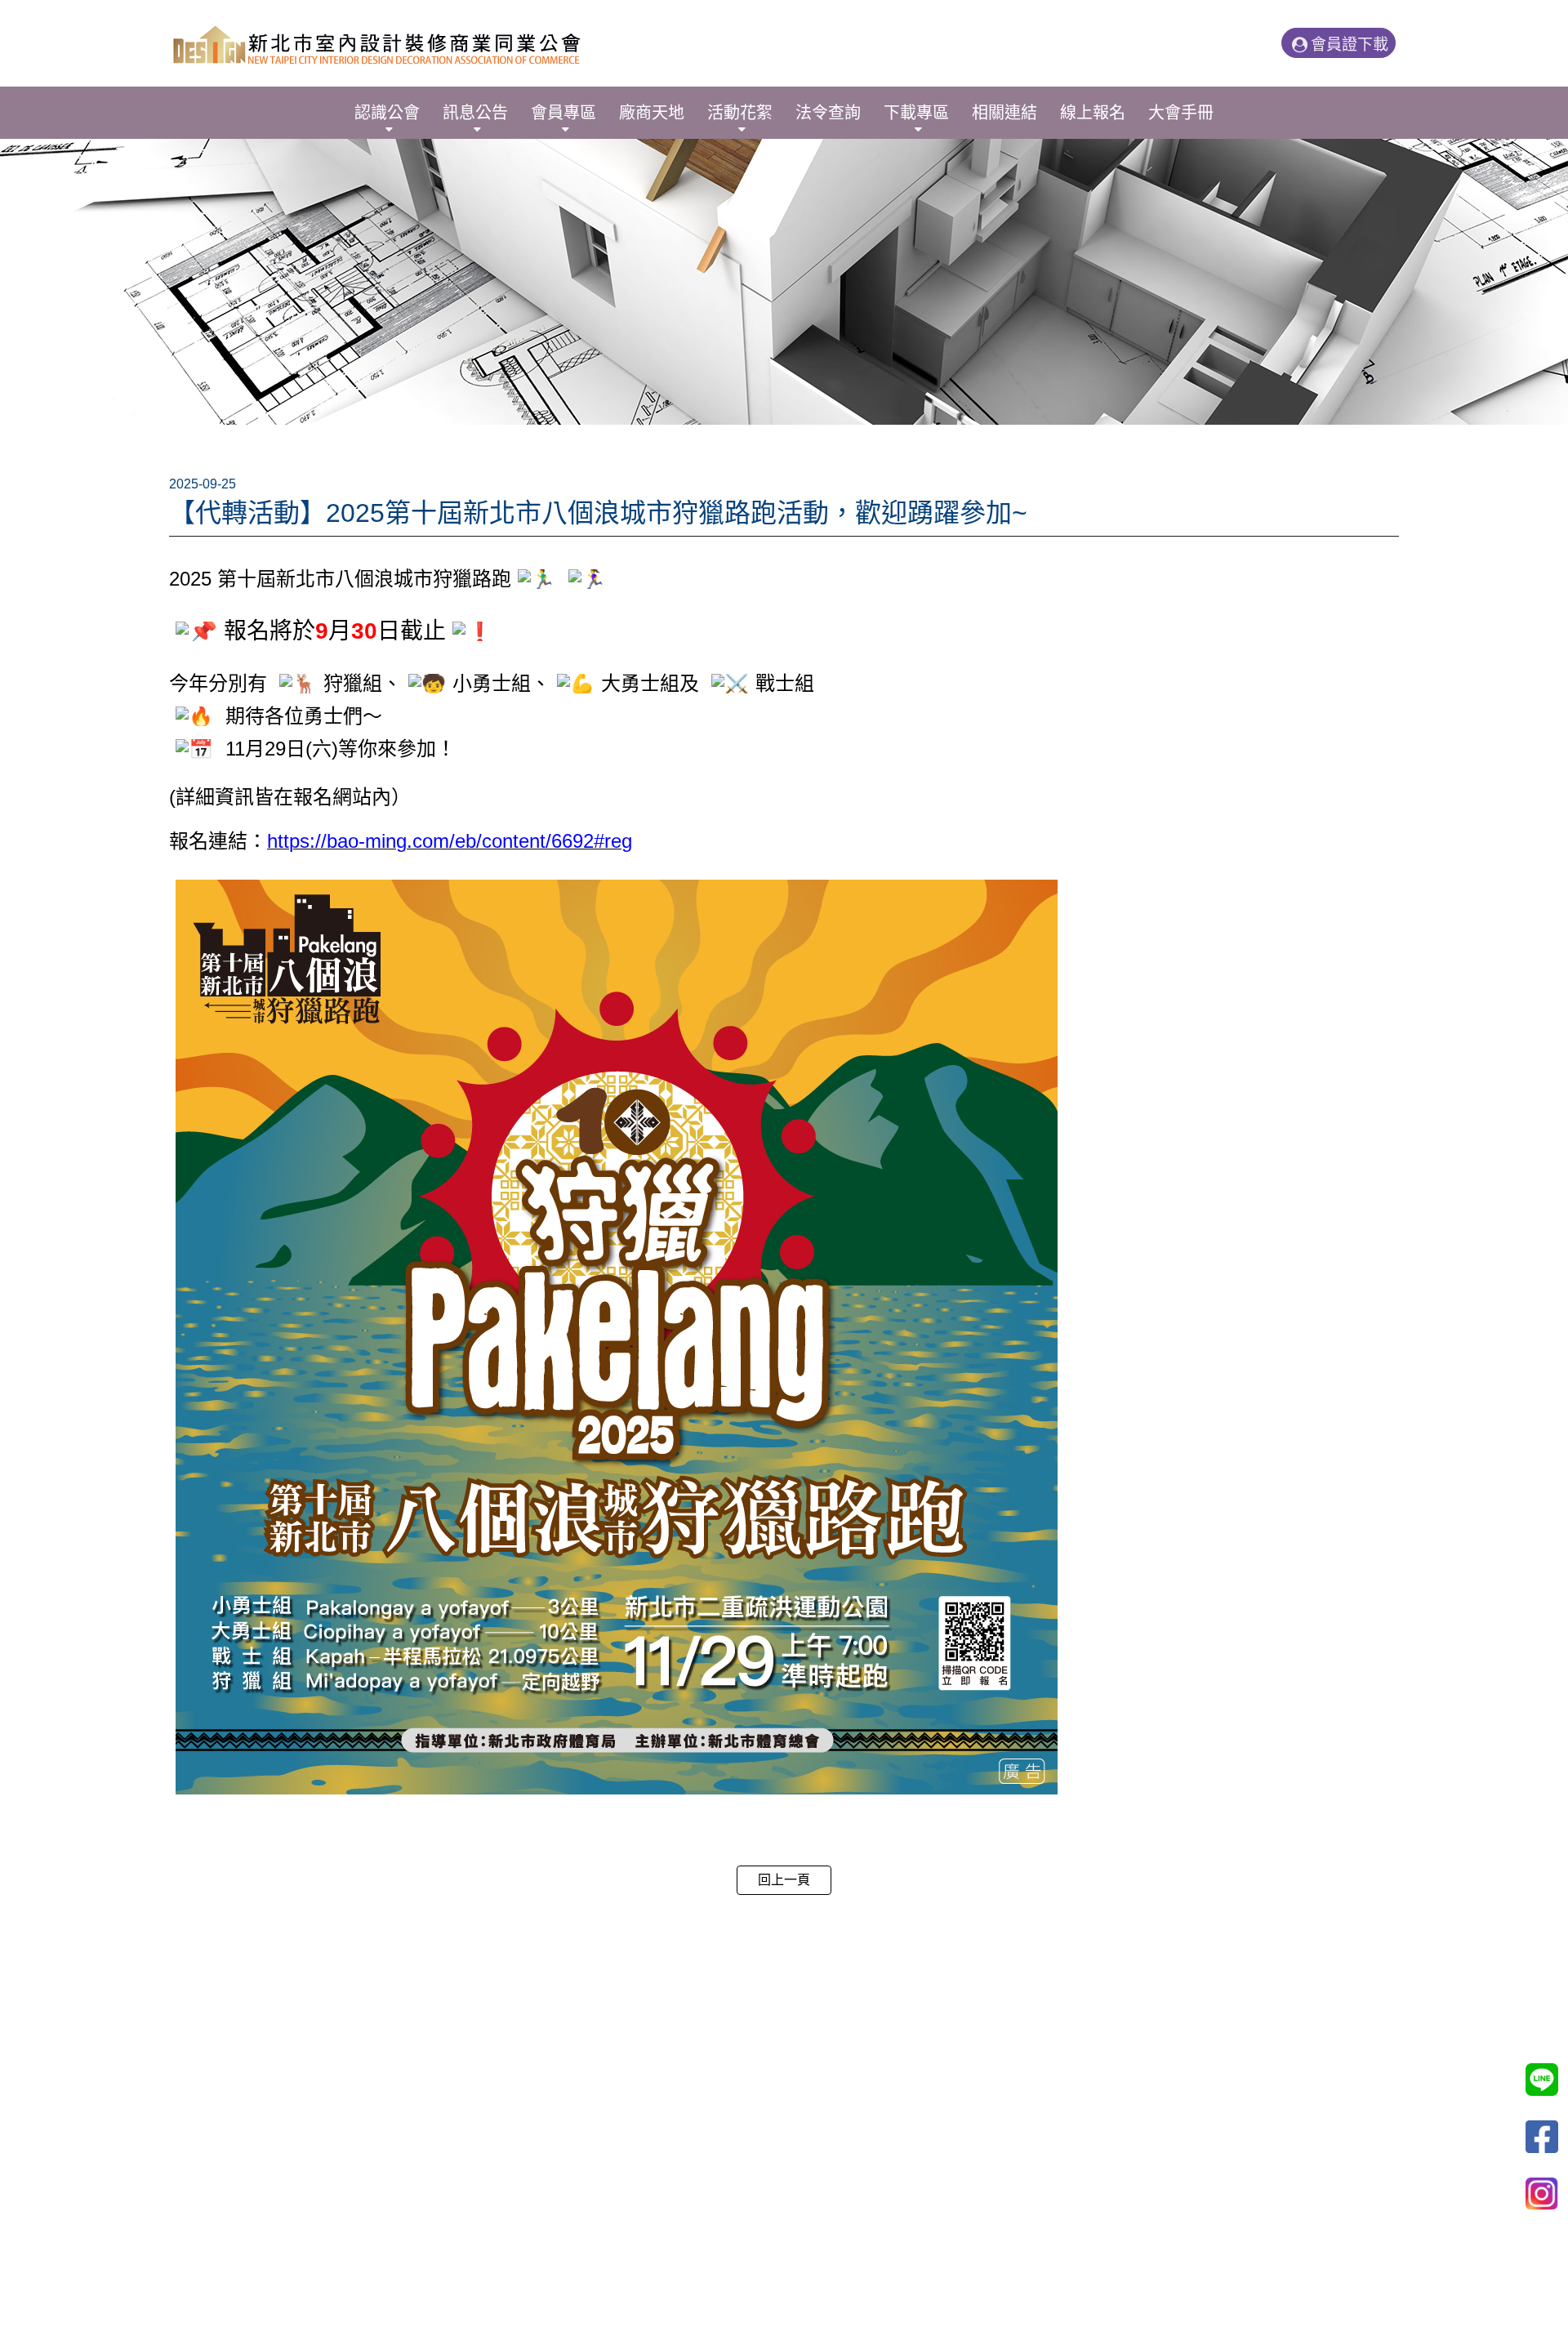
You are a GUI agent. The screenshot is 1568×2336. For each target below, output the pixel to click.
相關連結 (1004, 113)
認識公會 (387, 113)
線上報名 (1093, 113)
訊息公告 (475, 113)
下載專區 (916, 113)
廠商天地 (652, 113)
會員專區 (563, 113)
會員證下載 (1350, 45)
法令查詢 (828, 113)
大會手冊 (1181, 113)
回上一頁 (784, 1880)
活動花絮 (740, 113)
